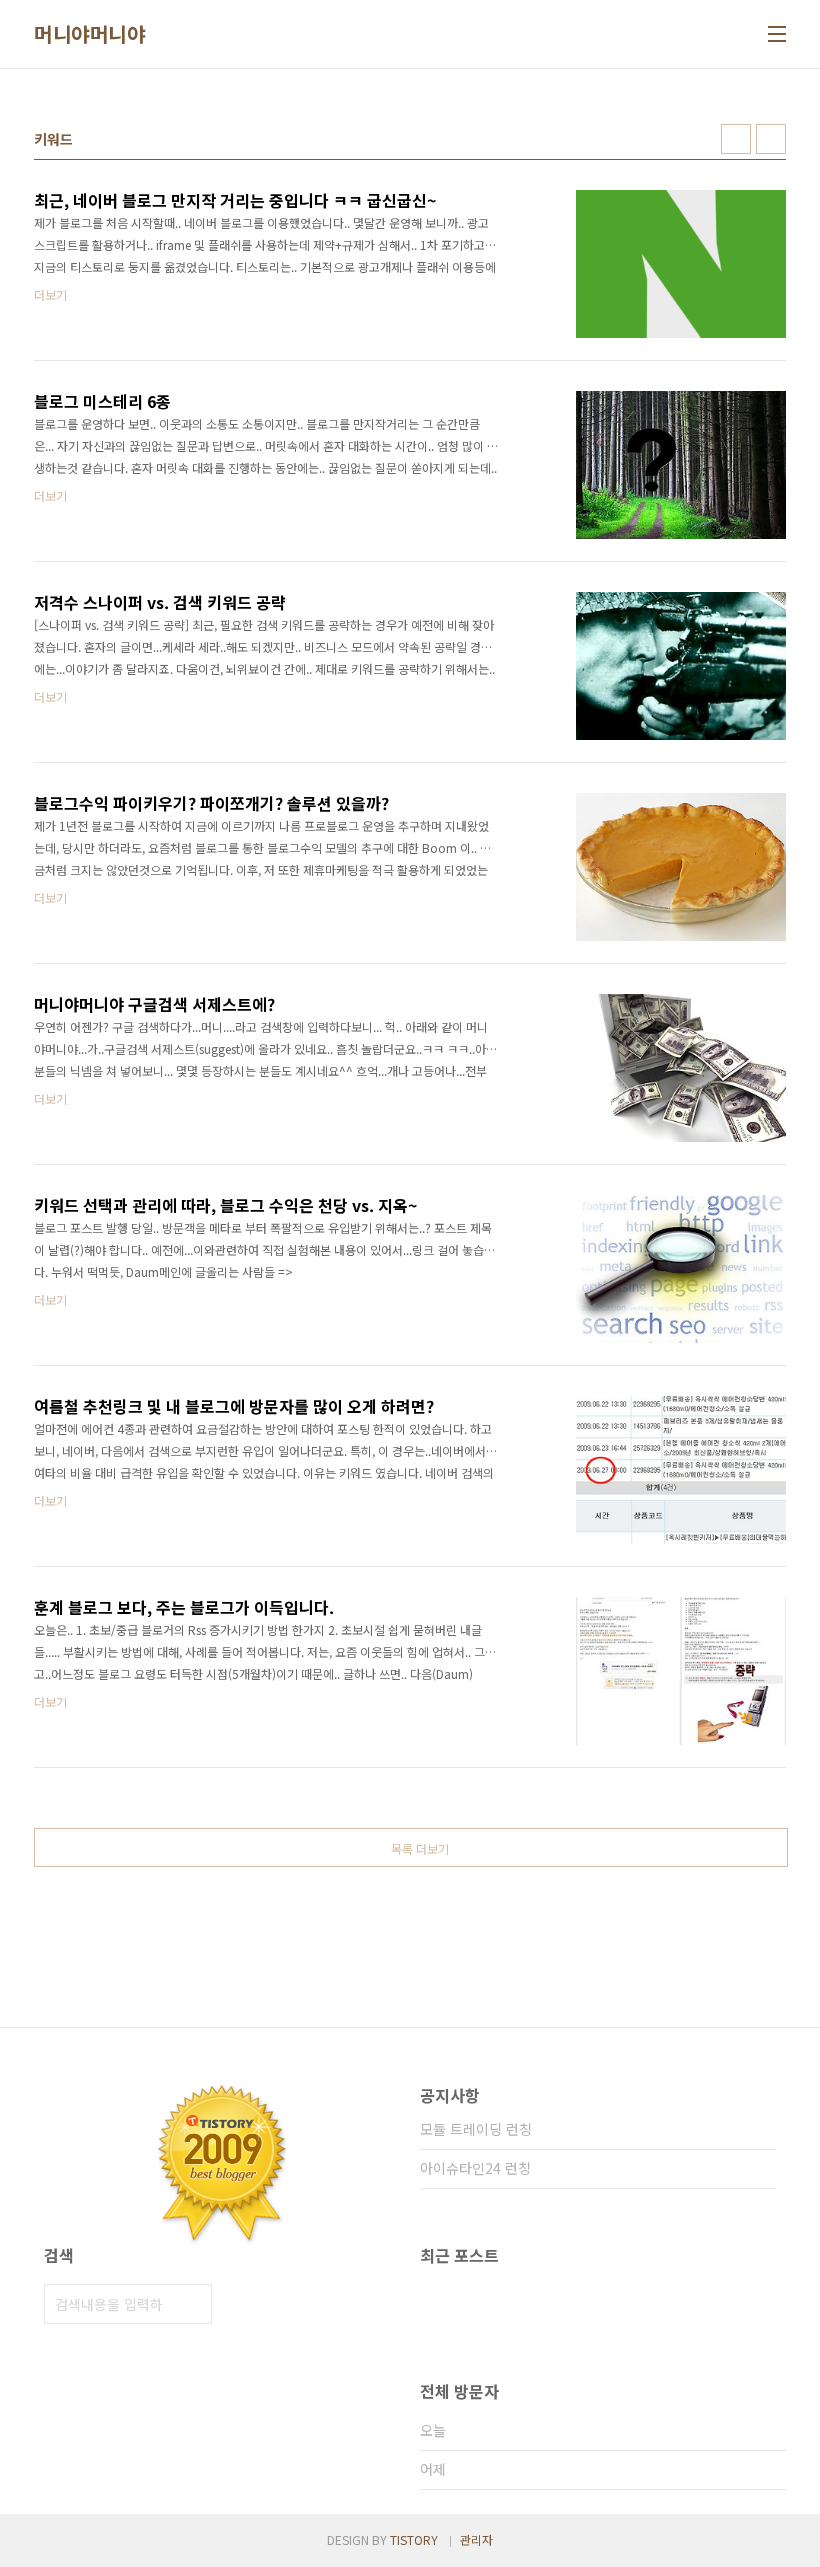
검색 (192, 2304)
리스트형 (771, 139)
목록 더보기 (420, 1848)
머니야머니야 (89, 34)
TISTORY (414, 2539)
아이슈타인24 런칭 (475, 2168)
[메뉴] (777, 34)
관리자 (476, 2539)
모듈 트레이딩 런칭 (476, 2129)
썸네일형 (736, 139)
